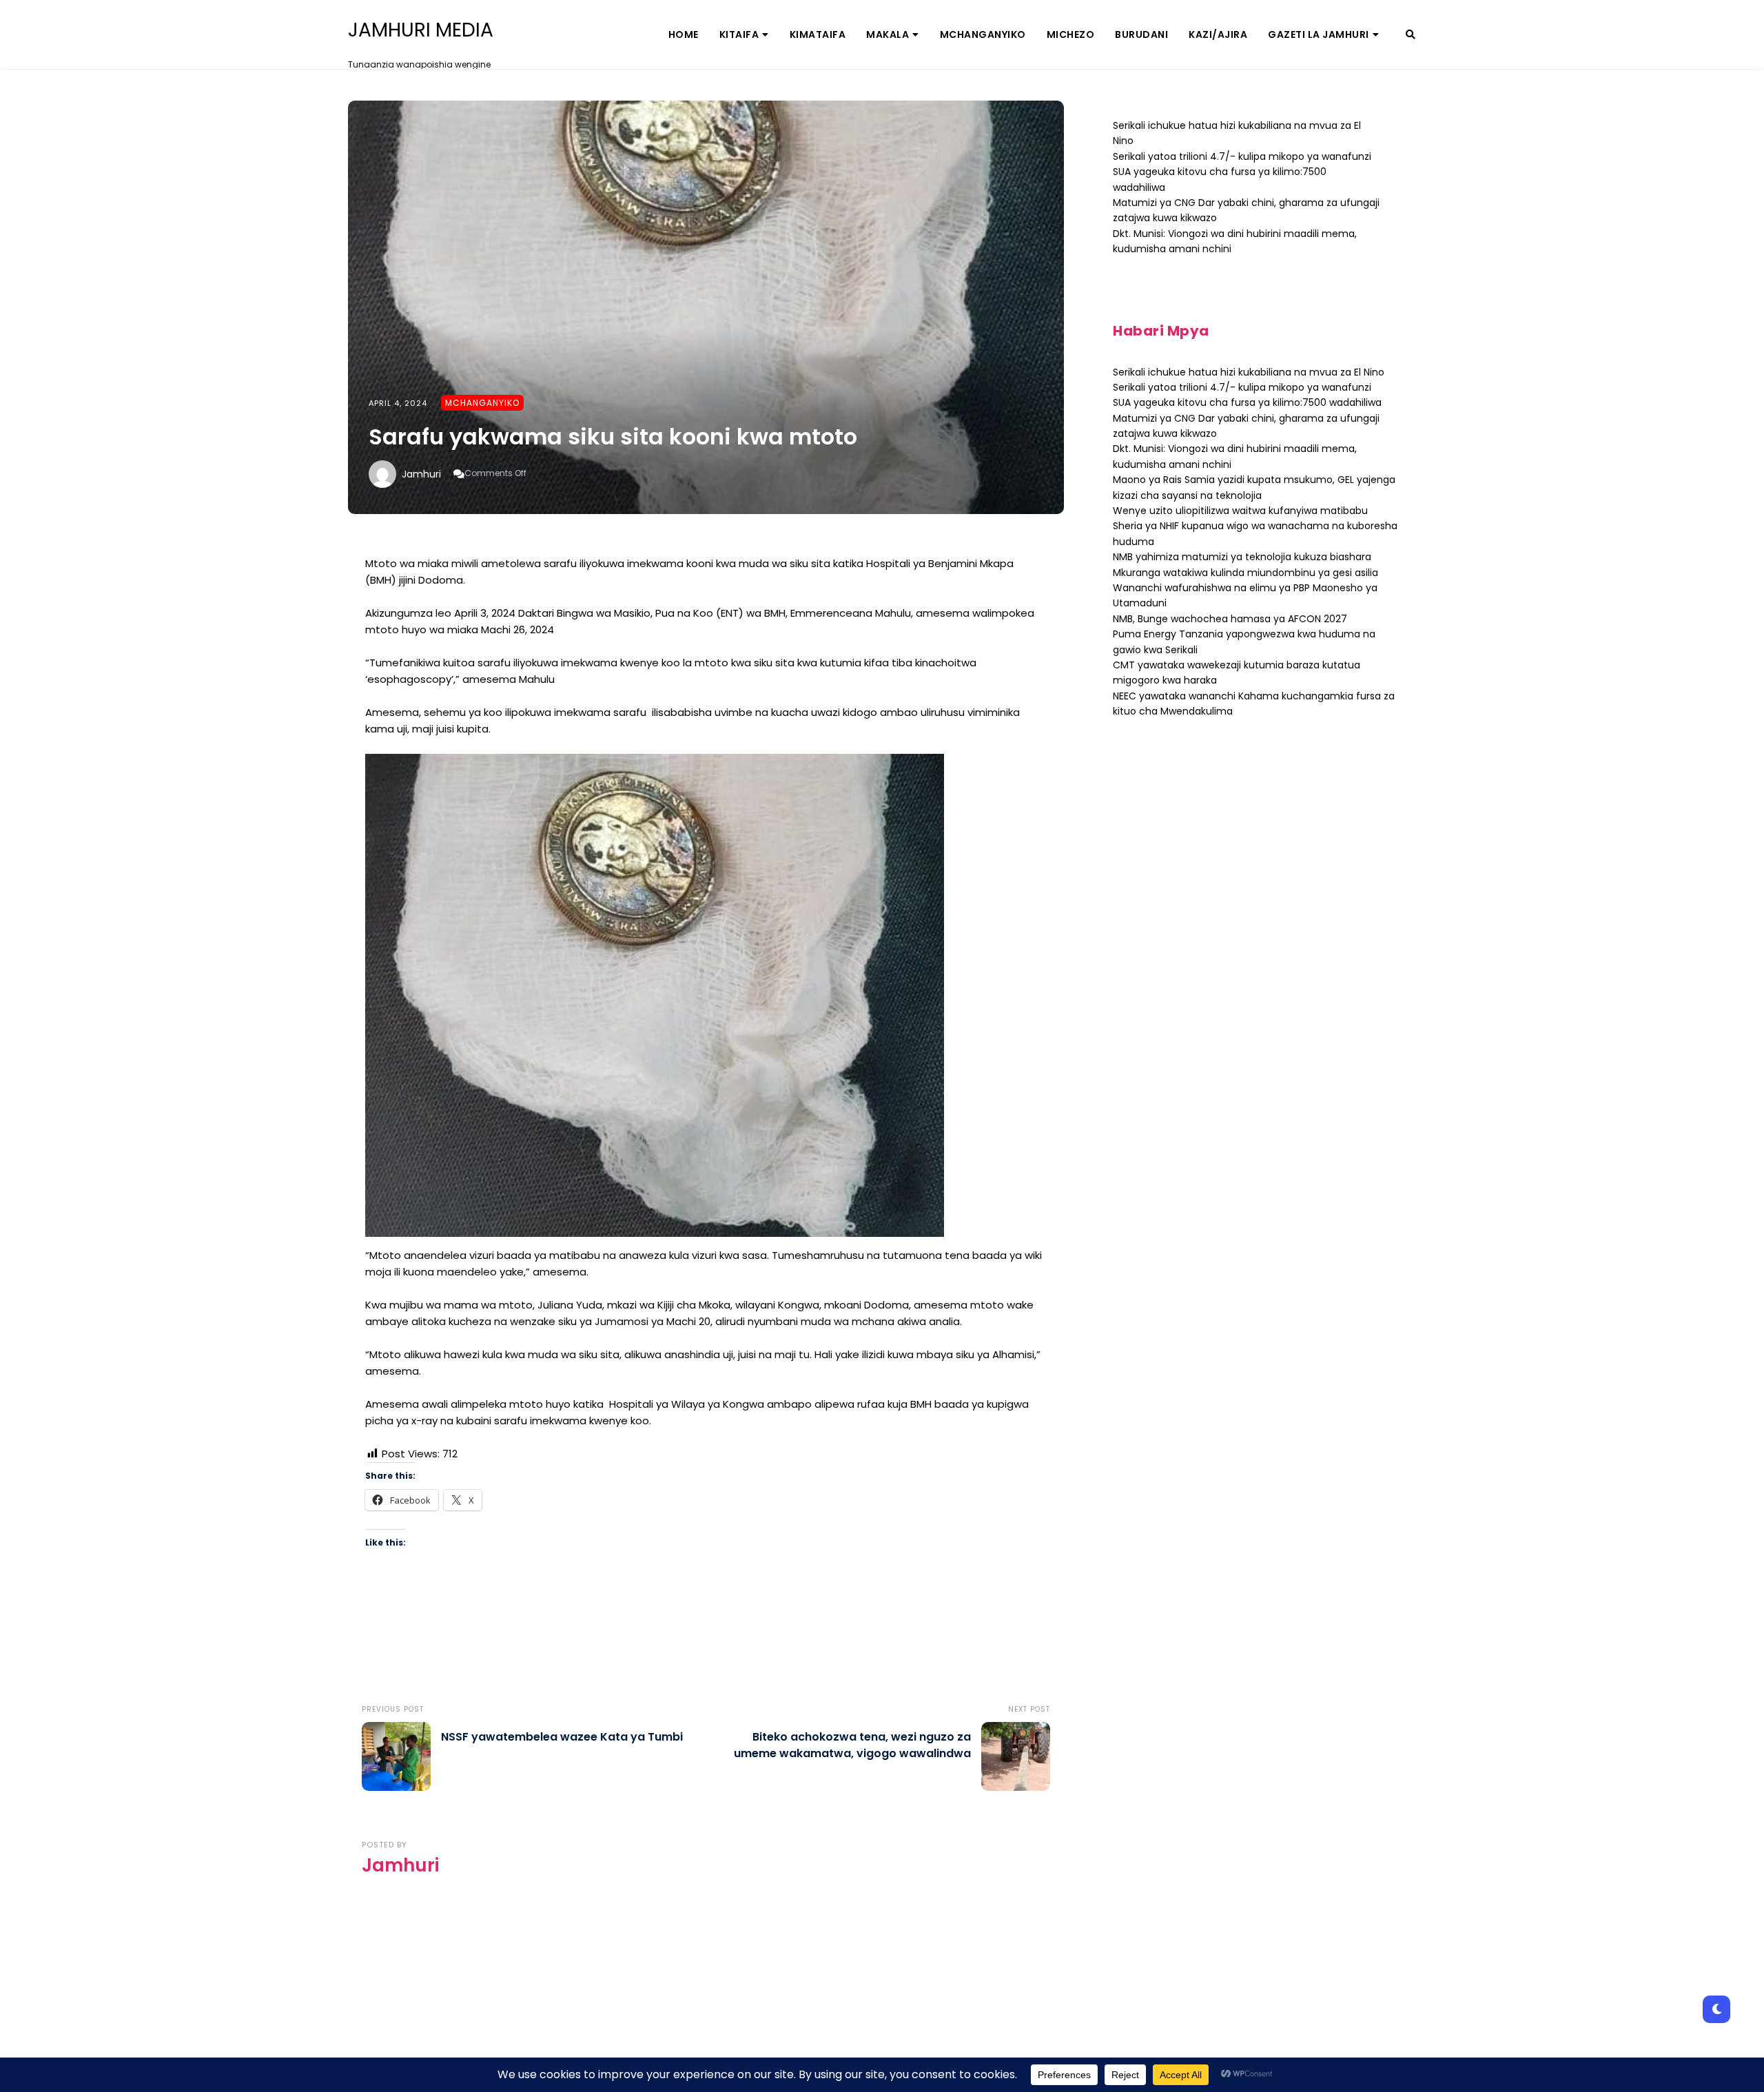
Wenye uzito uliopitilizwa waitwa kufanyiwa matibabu (1240, 511)
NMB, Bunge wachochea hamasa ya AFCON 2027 (1230, 619)
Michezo (1071, 34)
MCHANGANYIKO (983, 34)
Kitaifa (739, 34)
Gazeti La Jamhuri (1319, 34)
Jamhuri (421, 474)
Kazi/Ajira (1218, 34)
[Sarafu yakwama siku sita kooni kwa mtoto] (706, 307)
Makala (888, 34)
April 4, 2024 (398, 403)
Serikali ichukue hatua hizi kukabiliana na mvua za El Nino (1249, 372)
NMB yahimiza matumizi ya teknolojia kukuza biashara (1242, 557)
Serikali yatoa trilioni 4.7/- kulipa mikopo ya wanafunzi (1242, 156)
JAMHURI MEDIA (421, 30)
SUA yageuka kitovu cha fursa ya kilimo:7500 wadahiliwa (1247, 402)
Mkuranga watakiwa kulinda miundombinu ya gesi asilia (1245, 573)
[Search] (1411, 34)
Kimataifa (818, 34)
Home (684, 34)
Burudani (1141, 34)
